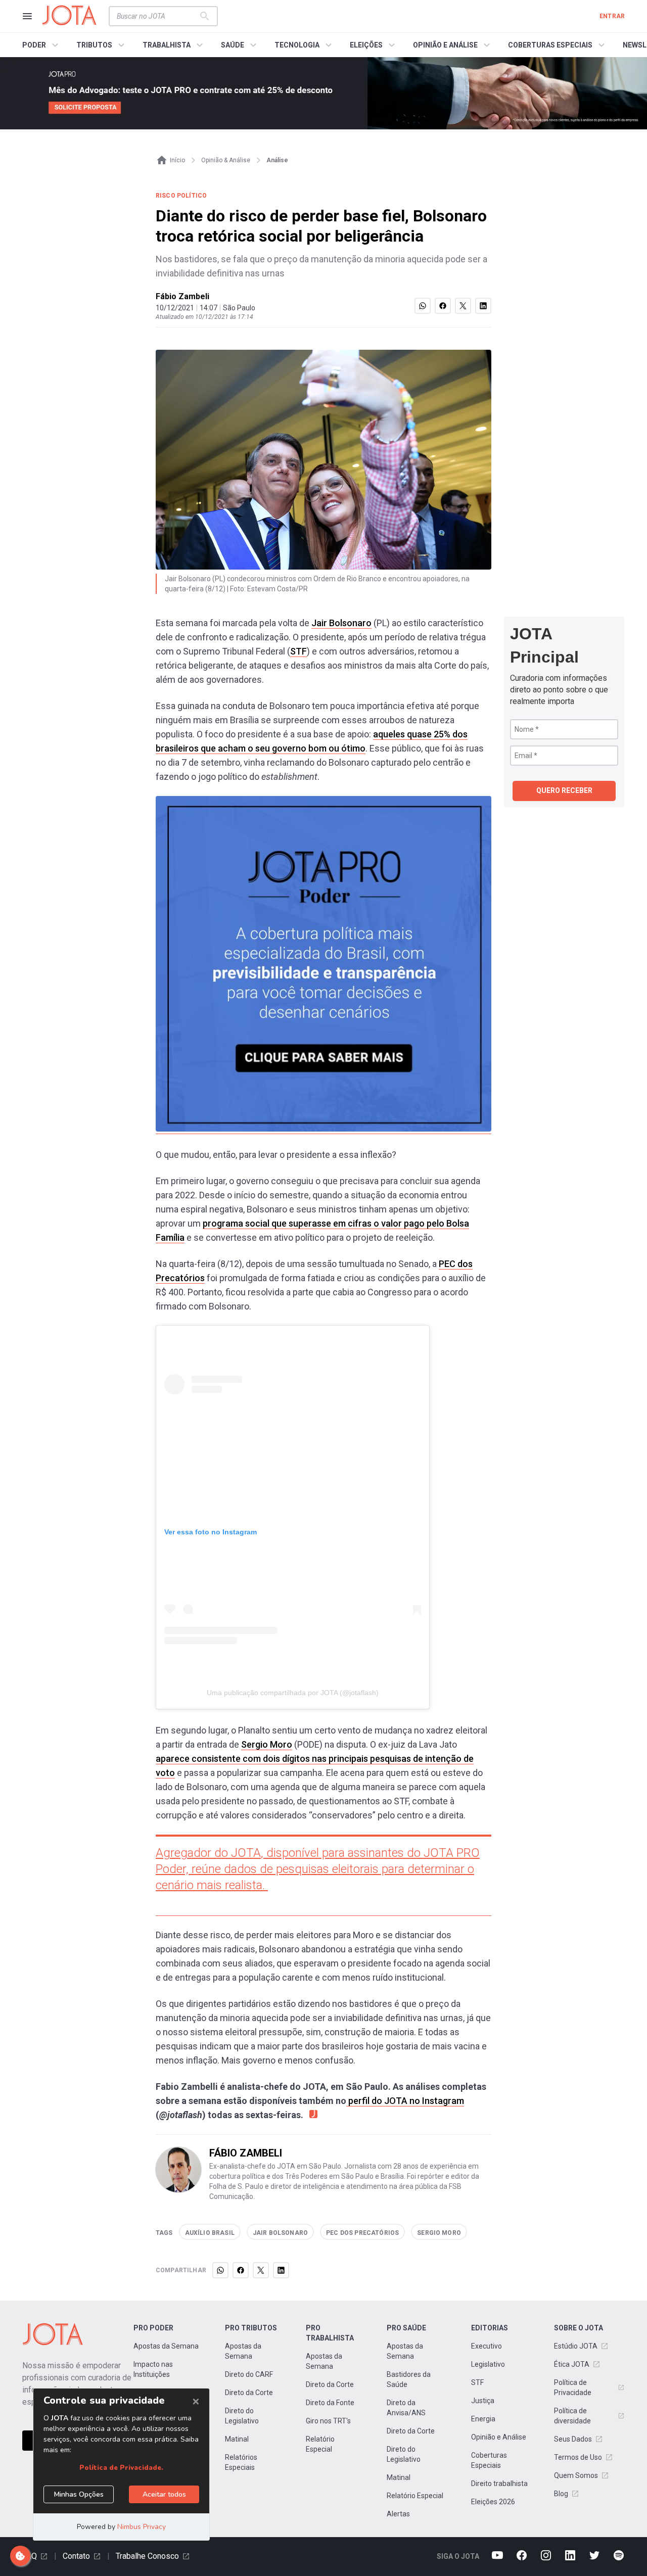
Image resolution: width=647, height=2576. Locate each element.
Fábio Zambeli (182, 296)
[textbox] (157, 16)
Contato (76, 2556)
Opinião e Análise (499, 2437)
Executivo (487, 2346)
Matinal (237, 2439)
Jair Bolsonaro (341, 623)
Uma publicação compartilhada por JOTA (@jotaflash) (293, 1693)
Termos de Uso (578, 2457)
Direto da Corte (249, 2393)
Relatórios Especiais (241, 2462)
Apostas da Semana (166, 2346)
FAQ (30, 2556)
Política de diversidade (572, 2416)
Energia (483, 2419)
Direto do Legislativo (242, 2416)
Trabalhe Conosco (147, 2556)
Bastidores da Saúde (409, 2379)
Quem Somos (576, 2475)
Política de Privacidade (573, 2387)
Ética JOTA (572, 2364)
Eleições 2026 (493, 2502)
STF (298, 651)
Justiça (483, 2401)
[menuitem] (42, 45)
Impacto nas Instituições (153, 2369)
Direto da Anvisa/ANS (406, 2408)
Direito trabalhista (499, 2484)
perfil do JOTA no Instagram (405, 2101)
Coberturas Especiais (489, 2460)
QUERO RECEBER (564, 790)
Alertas (398, 2514)
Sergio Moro (267, 1744)
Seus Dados (573, 2439)
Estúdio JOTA (576, 2346)
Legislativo (488, 2364)
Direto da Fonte (330, 2403)
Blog (561, 2494)
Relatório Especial (320, 2444)
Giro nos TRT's (328, 2421)
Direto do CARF (249, 2374)
